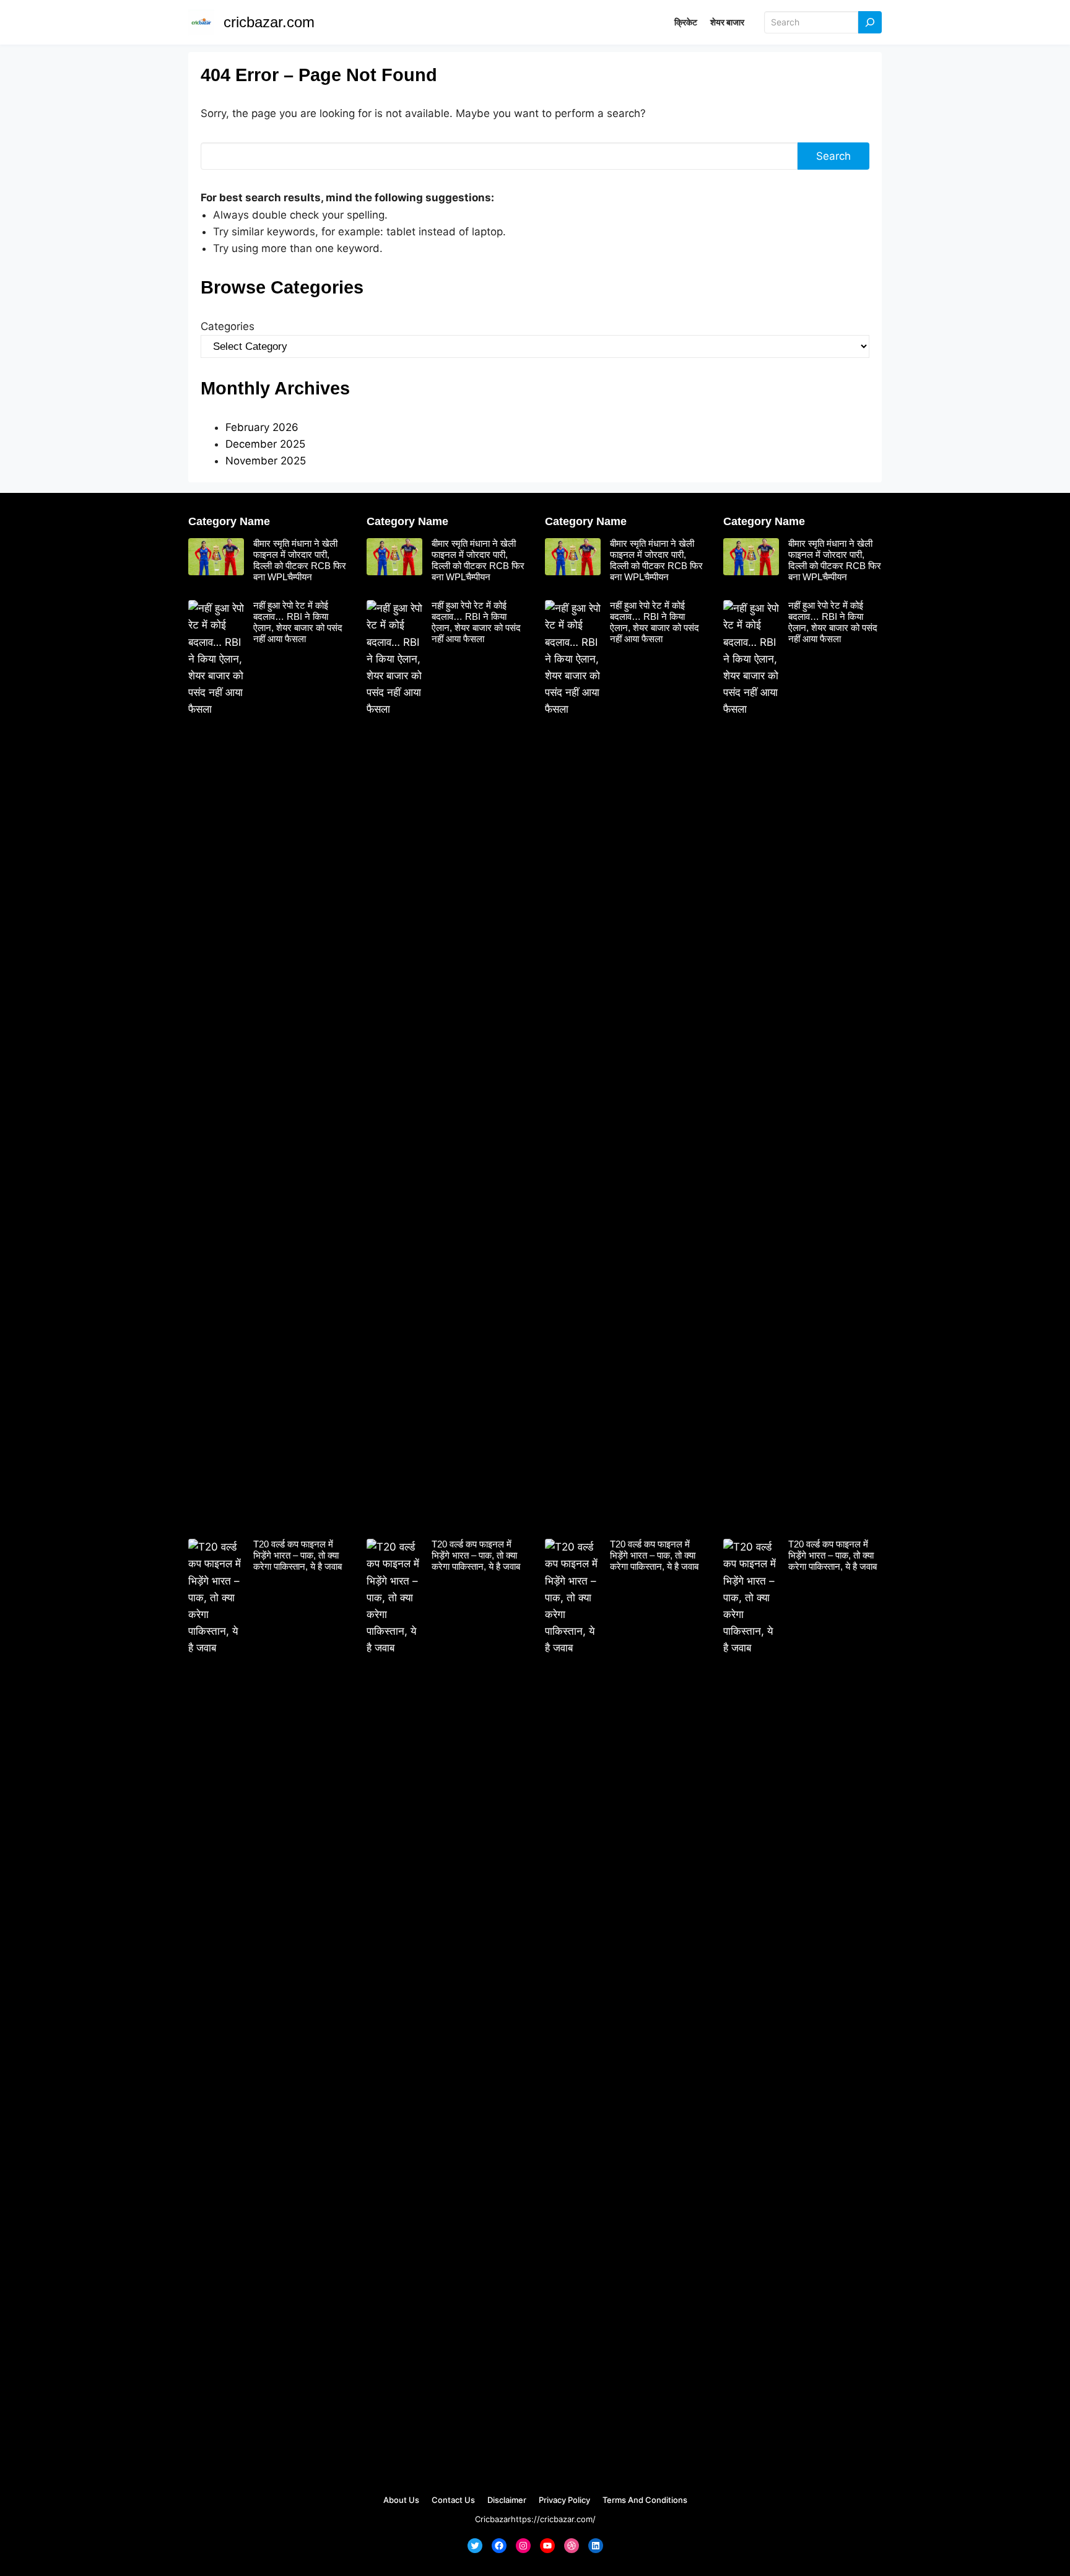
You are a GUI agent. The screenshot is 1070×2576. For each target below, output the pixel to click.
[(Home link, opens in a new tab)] (201, 22)
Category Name (229, 521)
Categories (228, 326)
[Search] (870, 23)
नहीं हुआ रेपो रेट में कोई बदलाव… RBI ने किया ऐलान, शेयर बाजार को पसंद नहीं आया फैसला (298, 622)
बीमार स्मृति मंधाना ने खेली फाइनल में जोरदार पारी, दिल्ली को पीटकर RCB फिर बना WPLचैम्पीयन (300, 560)
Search (833, 156)
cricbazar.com (269, 22)
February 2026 (262, 427)
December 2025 (265, 444)
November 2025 (266, 461)
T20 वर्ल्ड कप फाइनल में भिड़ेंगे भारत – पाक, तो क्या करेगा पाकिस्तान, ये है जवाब (298, 1555)
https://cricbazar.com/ (553, 2519)
